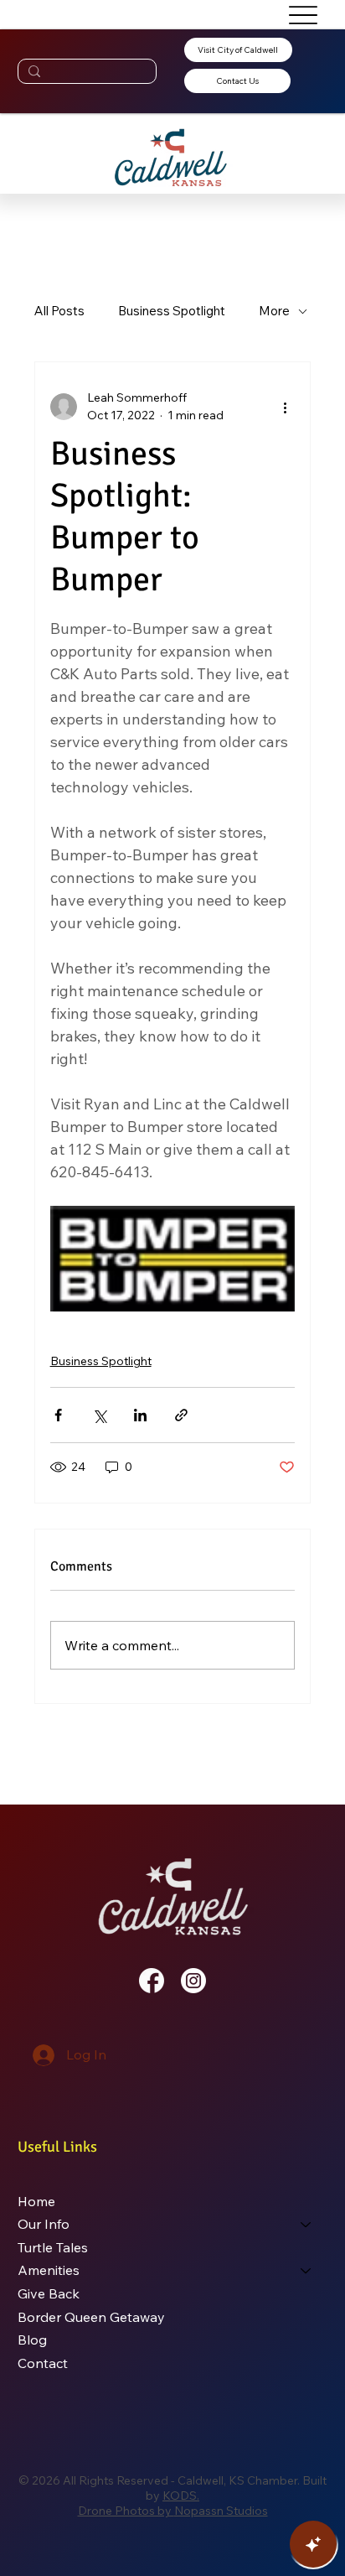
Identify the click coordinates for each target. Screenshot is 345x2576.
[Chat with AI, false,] (313, 2544)
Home (36, 2201)
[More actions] (285, 407)
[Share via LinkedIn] (140, 1415)
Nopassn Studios (221, 2511)
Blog (32, 2340)
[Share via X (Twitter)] (99, 1415)
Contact (43, 2363)
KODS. (181, 2495)
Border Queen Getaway (91, 2317)
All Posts (59, 311)
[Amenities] (306, 2271)
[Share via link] (181, 1415)
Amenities (49, 2270)
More (274, 311)
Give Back (49, 2293)
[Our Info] (306, 2225)
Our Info (44, 2224)
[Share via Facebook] (58, 1415)
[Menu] (303, 15)
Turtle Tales (53, 2247)
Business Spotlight (172, 311)
